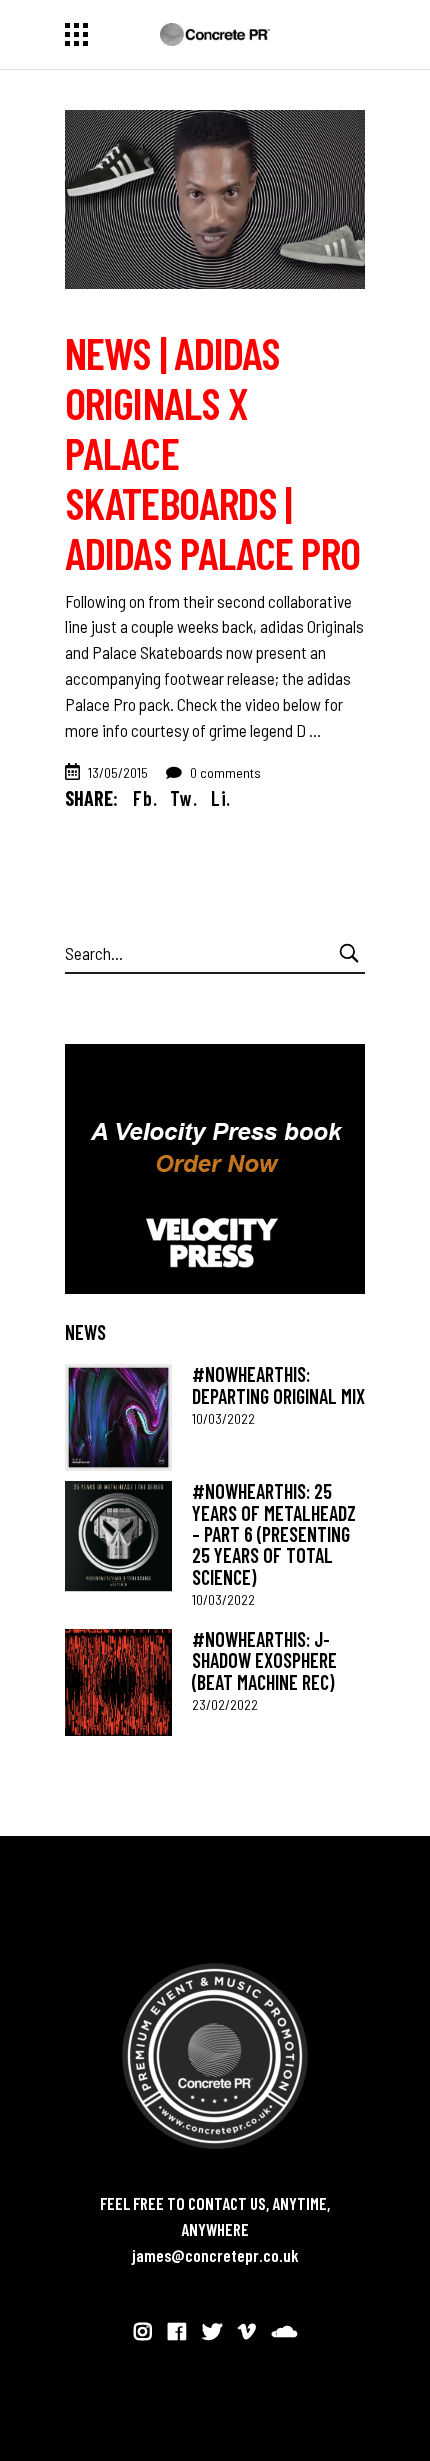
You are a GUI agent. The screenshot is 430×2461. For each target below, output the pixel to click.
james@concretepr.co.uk (215, 2255)
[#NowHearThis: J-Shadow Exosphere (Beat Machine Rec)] (118, 1682)
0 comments (224, 772)
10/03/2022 (223, 1418)
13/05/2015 (118, 772)
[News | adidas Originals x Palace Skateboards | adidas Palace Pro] (215, 199)
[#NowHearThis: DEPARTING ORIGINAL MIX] (118, 1417)
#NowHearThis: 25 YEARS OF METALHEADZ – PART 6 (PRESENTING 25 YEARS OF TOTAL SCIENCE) (274, 1533)
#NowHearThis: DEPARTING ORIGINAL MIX (278, 1384)
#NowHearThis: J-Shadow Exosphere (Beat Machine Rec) (264, 1660)
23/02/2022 (225, 1704)
